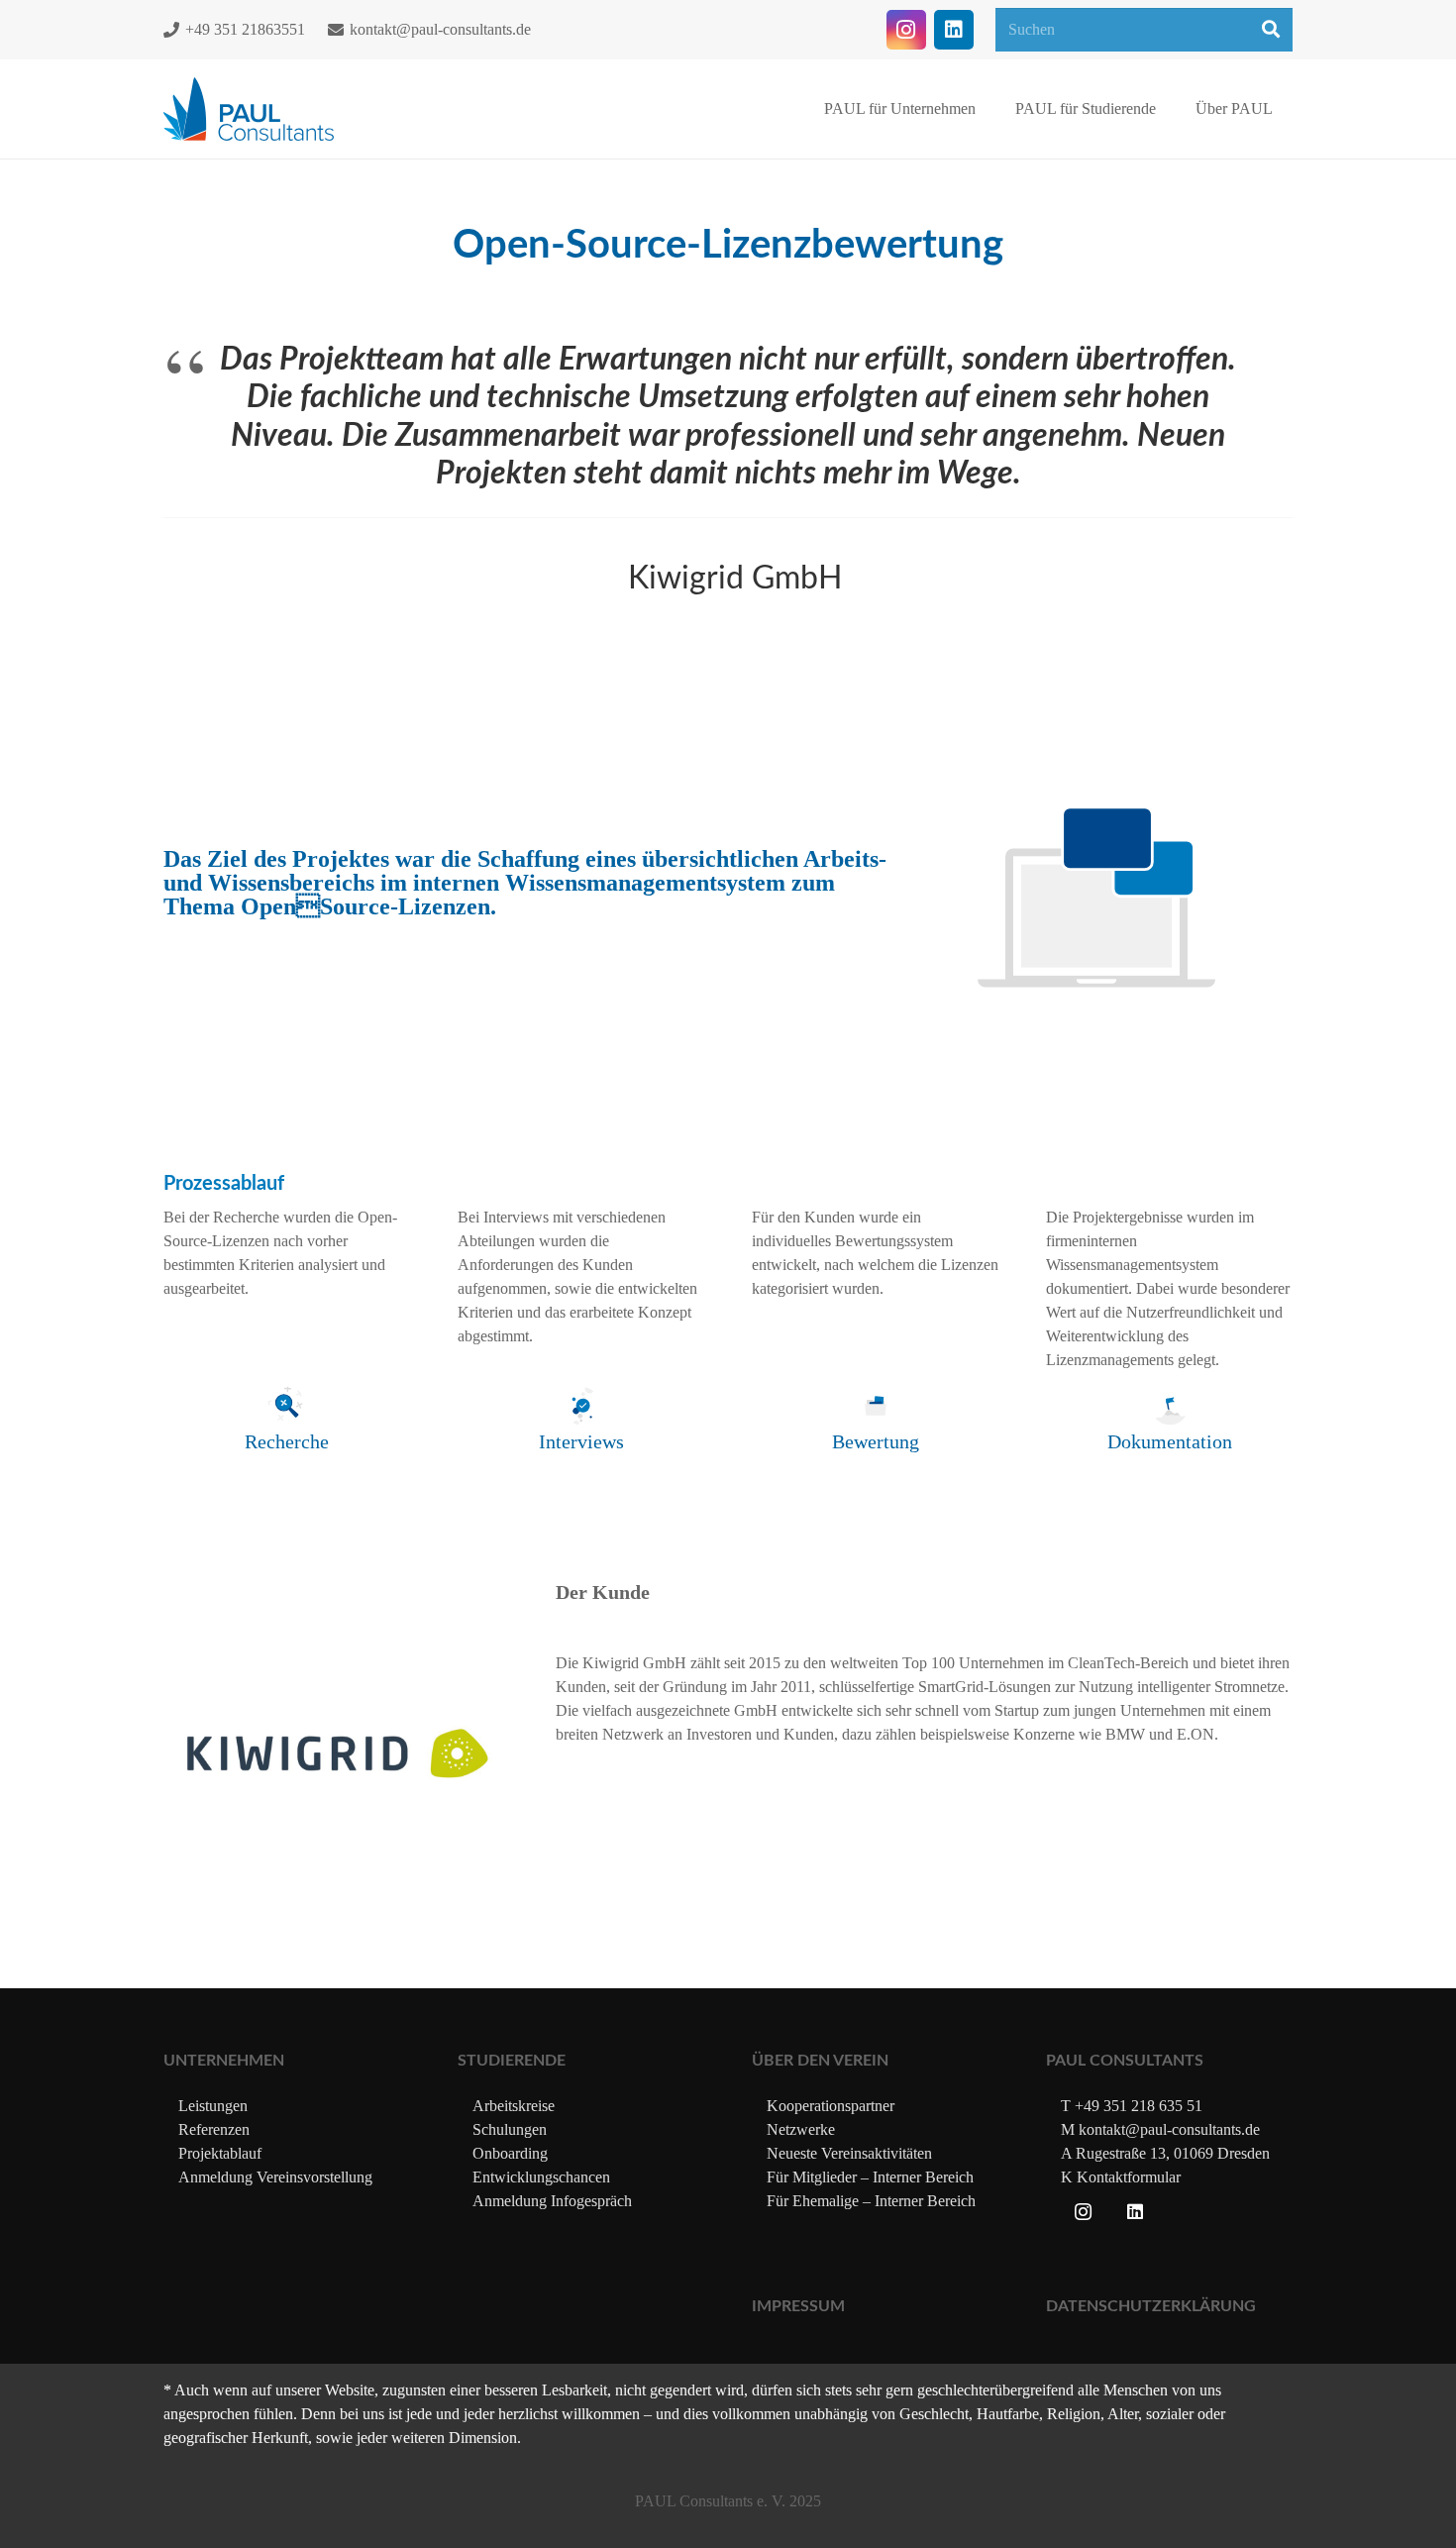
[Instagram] (906, 30)
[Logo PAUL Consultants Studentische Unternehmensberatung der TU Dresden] (249, 109)
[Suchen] (1271, 30)
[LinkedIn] (954, 30)
